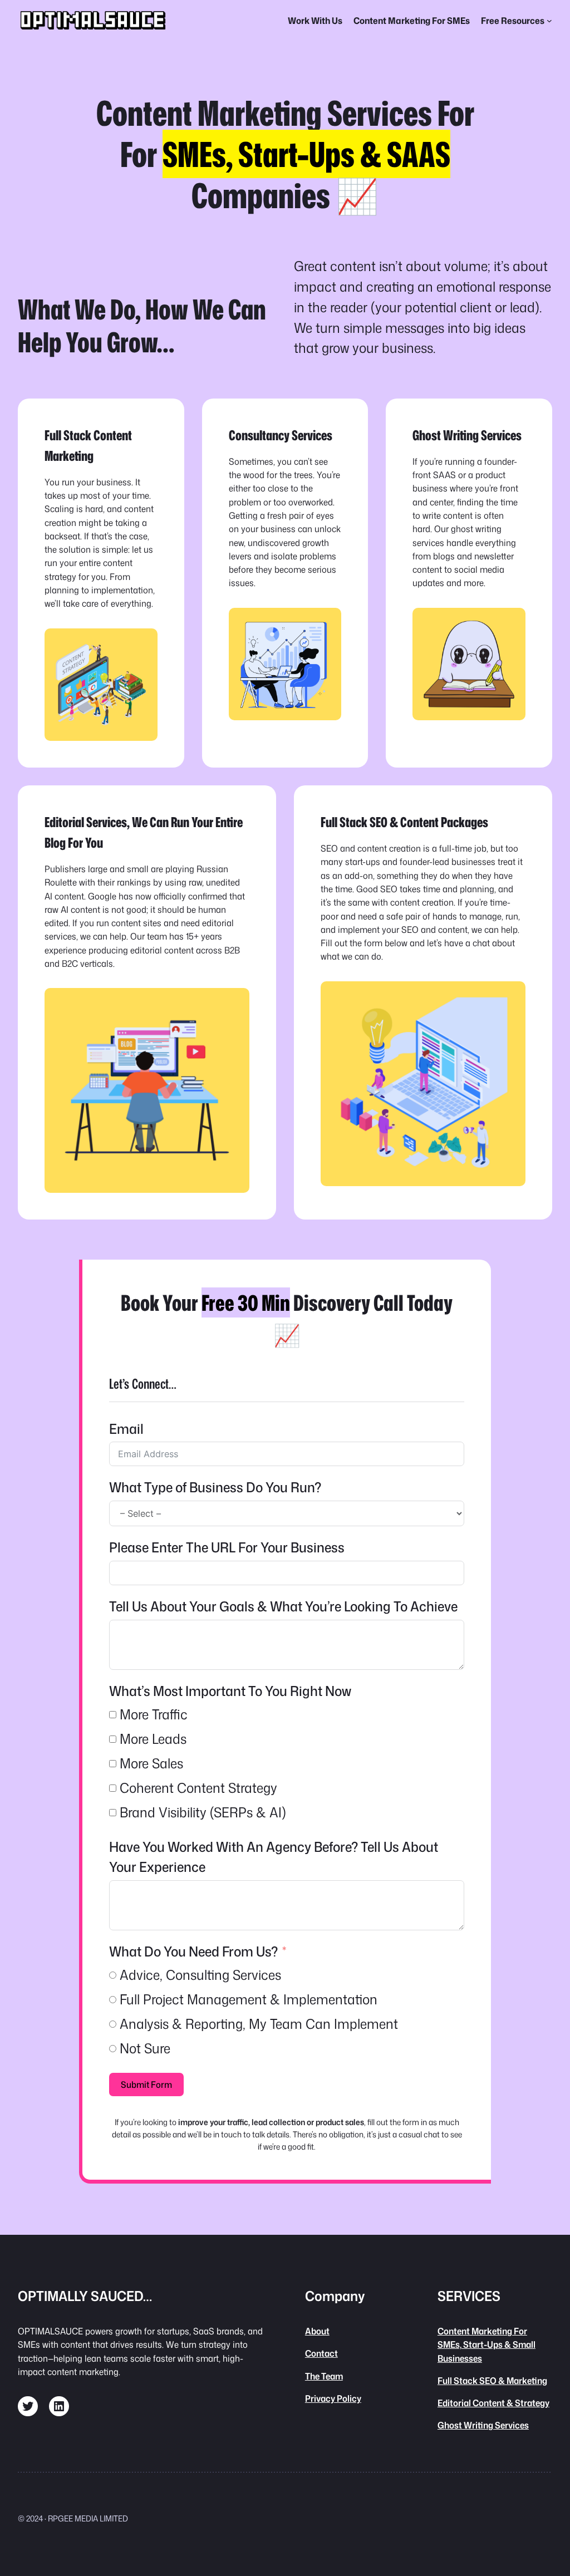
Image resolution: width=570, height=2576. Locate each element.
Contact (321, 2353)
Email (126, 1429)
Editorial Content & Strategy (493, 2403)
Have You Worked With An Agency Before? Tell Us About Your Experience (274, 1857)
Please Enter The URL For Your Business (227, 1547)
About (317, 2331)
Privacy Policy (333, 2398)
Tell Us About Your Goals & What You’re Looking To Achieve (283, 1606)
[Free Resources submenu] (549, 21)
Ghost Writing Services (483, 2425)
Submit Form (146, 2085)
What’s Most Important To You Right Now (230, 1691)
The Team (324, 2376)
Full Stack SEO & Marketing (492, 2380)
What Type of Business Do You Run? (215, 1487)
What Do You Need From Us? (195, 1951)
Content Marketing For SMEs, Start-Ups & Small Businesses (487, 2344)
